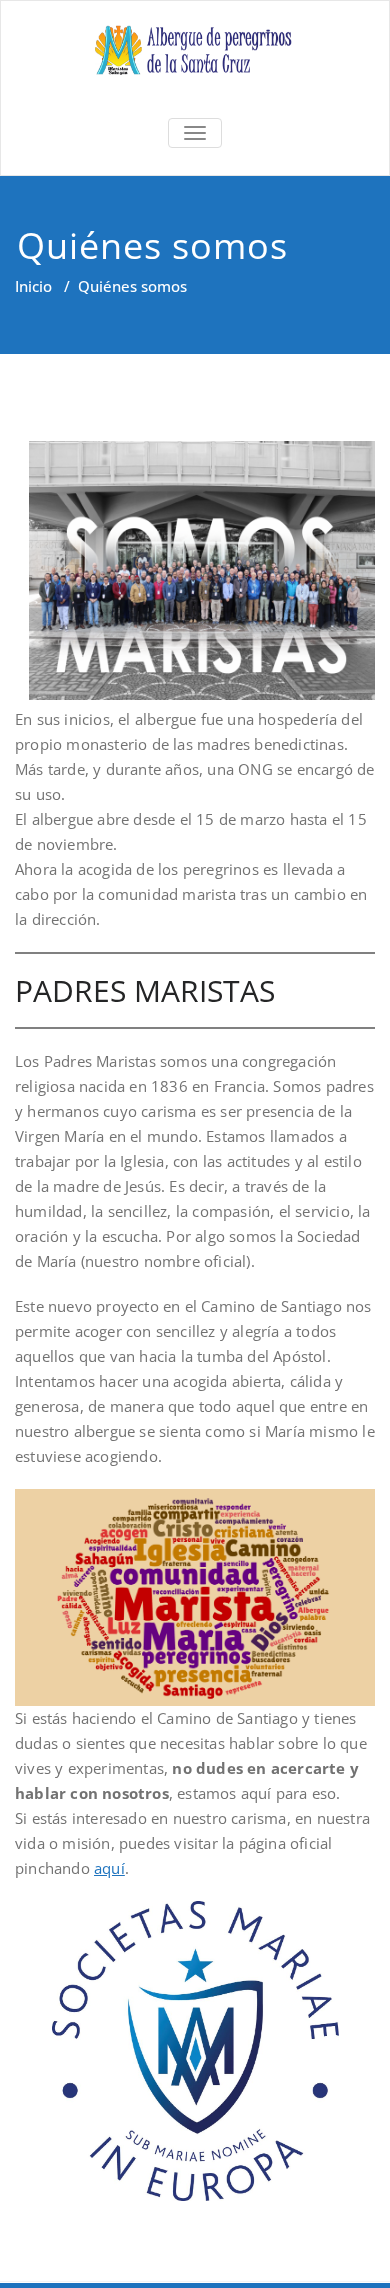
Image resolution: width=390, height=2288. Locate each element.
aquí (109, 1868)
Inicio (33, 286)
